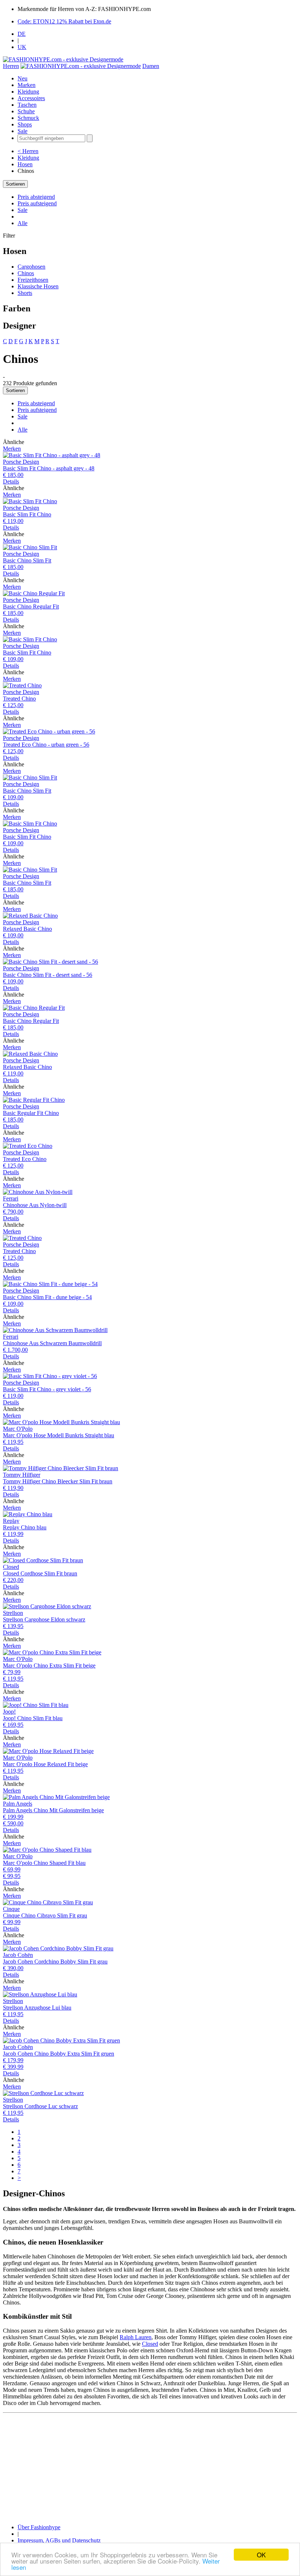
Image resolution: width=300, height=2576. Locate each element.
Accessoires (31, 98)
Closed (150, 2344)
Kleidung (28, 92)
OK (261, 2555)
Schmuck (28, 118)
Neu (22, 78)
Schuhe (26, 111)
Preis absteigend (36, 197)
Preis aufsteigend (37, 203)
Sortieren (15, 184)
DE (22, 34)
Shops (25, 124)
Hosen (25, 164)
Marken (27, 85)
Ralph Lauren (136, 2337)
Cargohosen (31, 267)
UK (22, 47)
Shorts (25, 293)
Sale (22, 131)
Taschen (27, 105)
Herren (11, 66)
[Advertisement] (150, 2467)
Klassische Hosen (38, 286)
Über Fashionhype (39, 2527)
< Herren (28, 151)
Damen (151, 66)
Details (11, 481)
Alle (22, 223)
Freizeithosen (33, 280)
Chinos (26, 273)
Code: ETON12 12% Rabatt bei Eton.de (64, 21)
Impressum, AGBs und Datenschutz (59, 2540)
